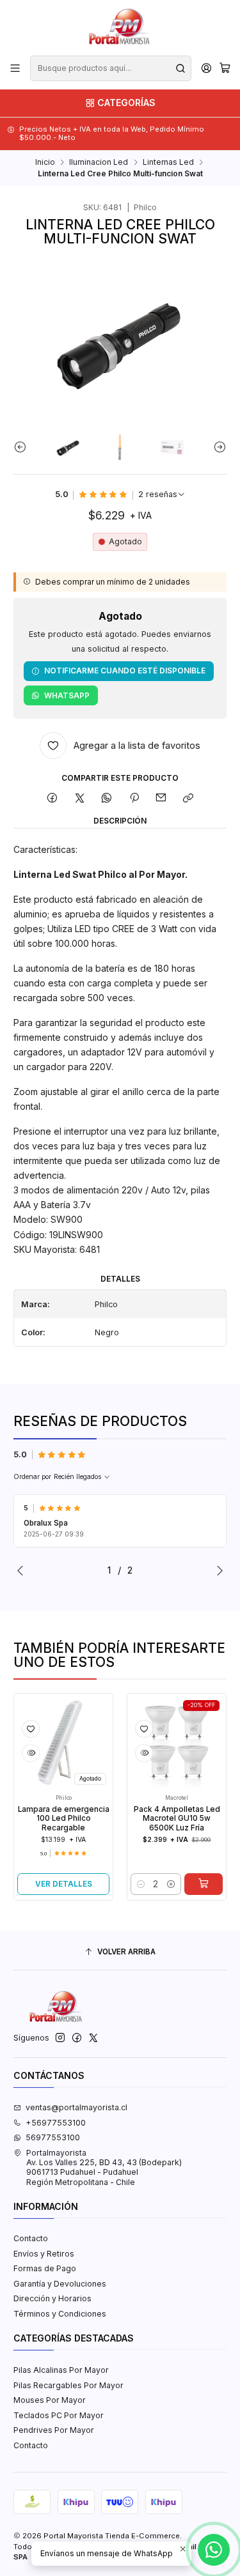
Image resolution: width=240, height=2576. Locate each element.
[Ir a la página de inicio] (120, 27)
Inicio (45, 162)
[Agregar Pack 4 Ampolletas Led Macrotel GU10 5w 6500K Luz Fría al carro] (186, 1884)
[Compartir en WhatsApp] (107, 798)
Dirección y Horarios (52, 2298)
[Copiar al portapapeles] (188, 798)
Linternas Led (168, 162)
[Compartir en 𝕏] (79, 798)
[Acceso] (206, 68)
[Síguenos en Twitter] (93, 2038)
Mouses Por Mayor (50, 2400)
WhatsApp (67, 695)
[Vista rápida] (14, 1753)
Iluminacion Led (99, 162)
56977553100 (53, 2137)
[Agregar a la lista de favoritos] (14, 1729)
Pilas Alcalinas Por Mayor (61, 2370)
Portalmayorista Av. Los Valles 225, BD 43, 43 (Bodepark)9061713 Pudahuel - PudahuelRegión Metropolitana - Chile (104, 2167)
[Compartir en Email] (161, 798)
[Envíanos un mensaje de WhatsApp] (214, 2550)
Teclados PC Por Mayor (59, 2415)
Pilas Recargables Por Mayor (68, 2385)
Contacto (31, 2238)
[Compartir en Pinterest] (134, 798)
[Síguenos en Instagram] (60, 2038)
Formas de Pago (45, 2268)
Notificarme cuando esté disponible (125, 671)
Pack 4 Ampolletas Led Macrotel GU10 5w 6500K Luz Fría (160, 1819)
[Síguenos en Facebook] (77, 2038)
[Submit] (180, 68)
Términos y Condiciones (60, 2314)
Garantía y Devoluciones (60, 2284)
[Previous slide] (23, 447)
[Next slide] (217, 447)
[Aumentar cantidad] (154, 1884)
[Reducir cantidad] (124, 1884)
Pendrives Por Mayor (54, 2430)
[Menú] (15, 68)
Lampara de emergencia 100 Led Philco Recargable (46, 1819)
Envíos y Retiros (44, 2254)
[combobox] (110, 68)
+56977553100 (56, 2123)
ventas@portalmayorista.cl (76, 2107)
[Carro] (225, 69)
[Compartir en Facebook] (52, 798)
